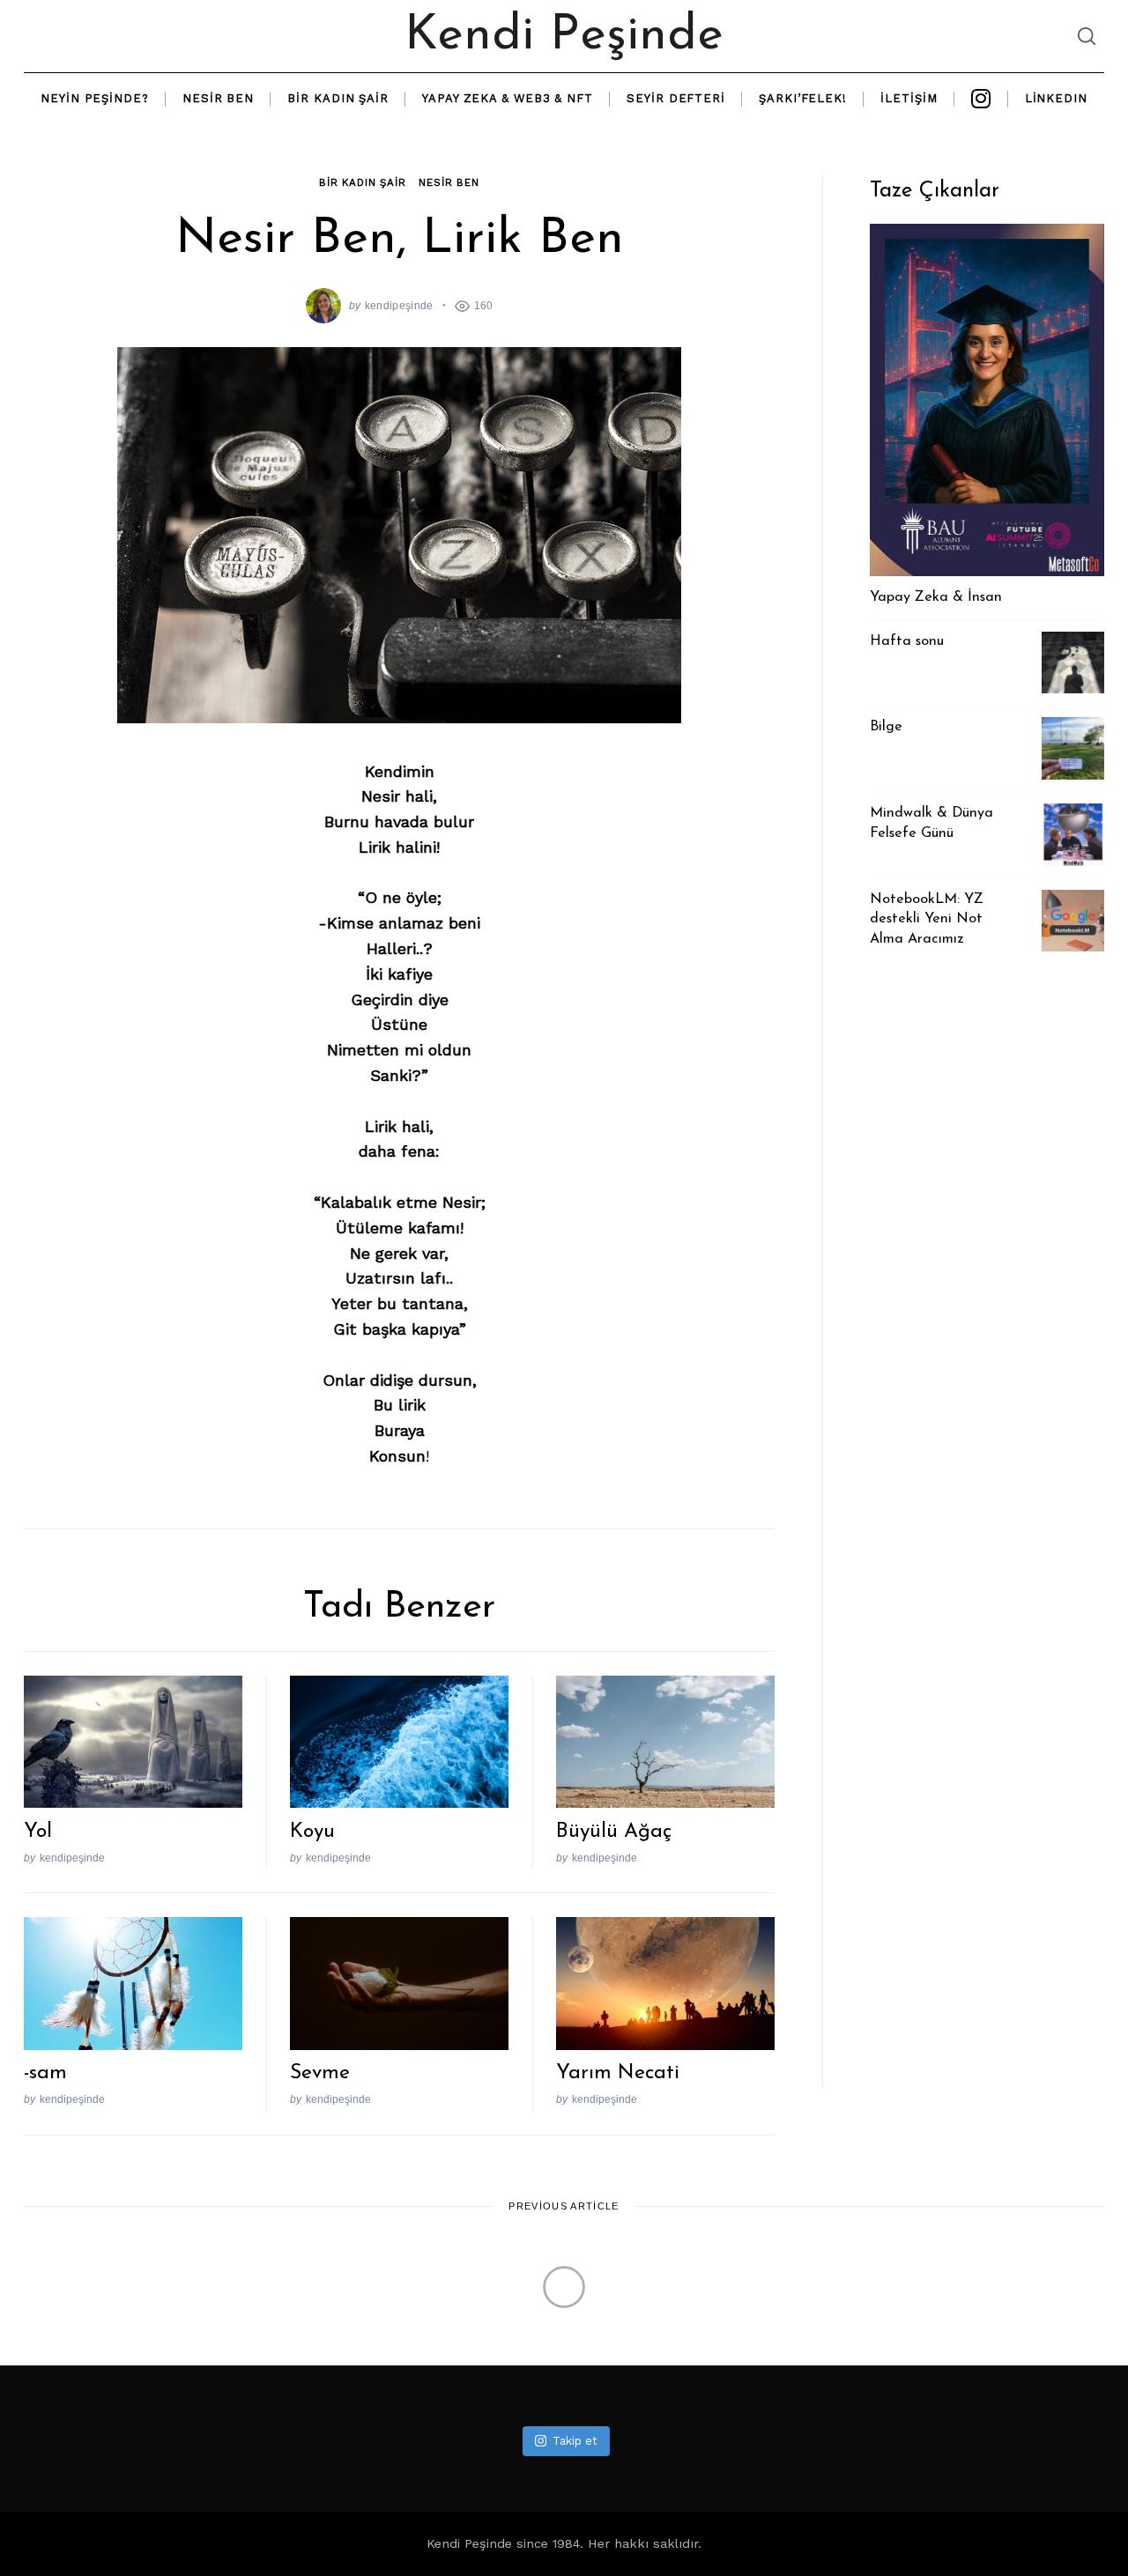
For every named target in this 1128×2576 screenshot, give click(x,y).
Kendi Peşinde (564, 36)
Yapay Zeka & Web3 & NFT (508, 98)
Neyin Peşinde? (95, 98)
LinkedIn (1056, 98)
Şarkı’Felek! (803, 98)
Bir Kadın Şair (338, 98)
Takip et (575, 2441)
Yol (38, 1832)
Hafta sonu (907, 641)
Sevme (320, 2073)
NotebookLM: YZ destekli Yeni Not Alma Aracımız (927, 919)
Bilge (886, 727)
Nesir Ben (218, 98)
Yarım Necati (618, 2073)
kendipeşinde (399, 305)
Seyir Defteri (676, 98)
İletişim (909, 98)
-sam (45, 2073)
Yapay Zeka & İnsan (936, 597)
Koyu (312, 1832)
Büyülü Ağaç (614, 1832)
